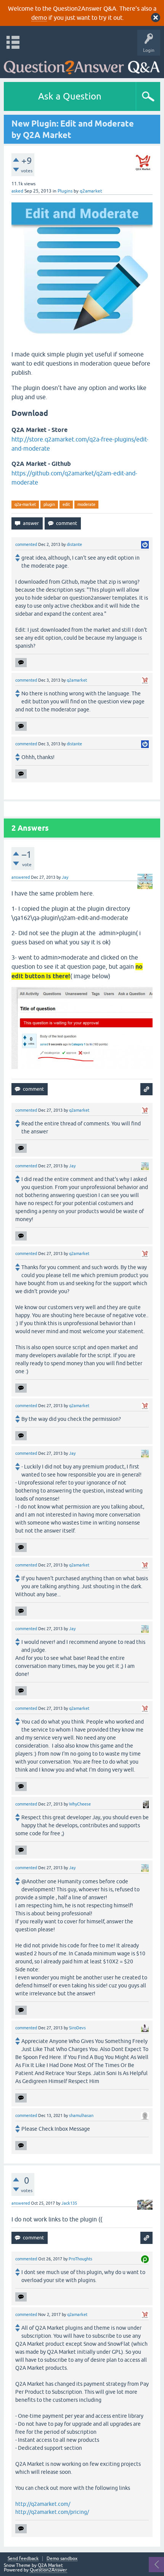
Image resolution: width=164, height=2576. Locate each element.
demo (39, 18)
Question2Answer (48, 2570)
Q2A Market (50, 2565)
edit (66, 504)
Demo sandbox (62, 2559)
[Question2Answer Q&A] (82, 65)
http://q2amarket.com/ (43, 2504)
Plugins (65, 191)
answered (21, 877)
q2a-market (25, 504)
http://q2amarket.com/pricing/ (52, 2512)
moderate (86, 504)
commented (26, 544)
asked (17, 191)
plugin (49, 504)
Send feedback (23, 2559)
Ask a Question (70, 96)
